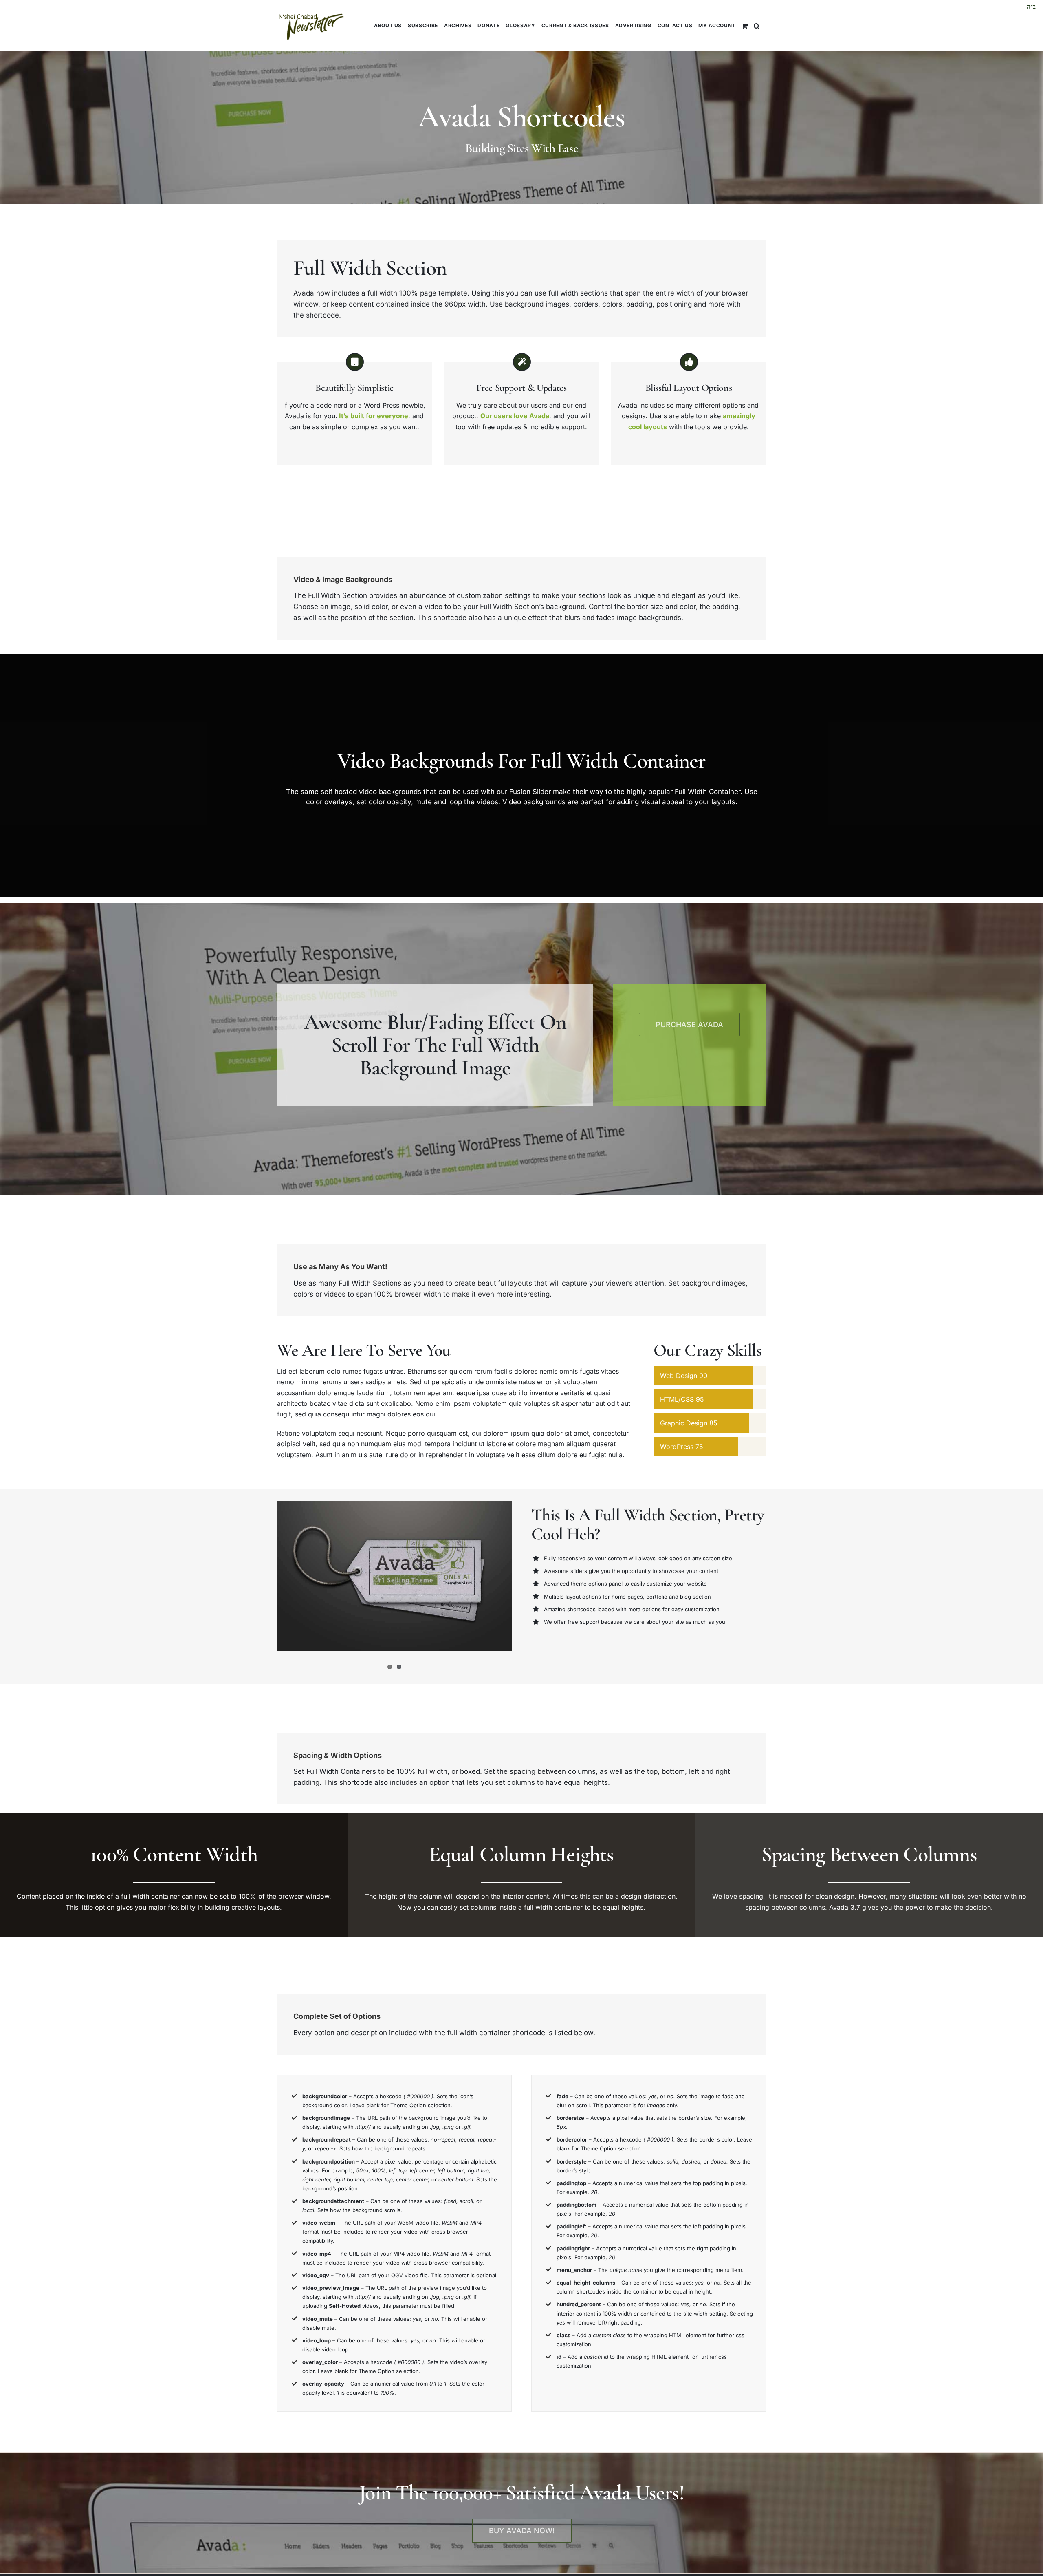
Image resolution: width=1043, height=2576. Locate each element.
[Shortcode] (521, 102)
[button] (757, 25)
